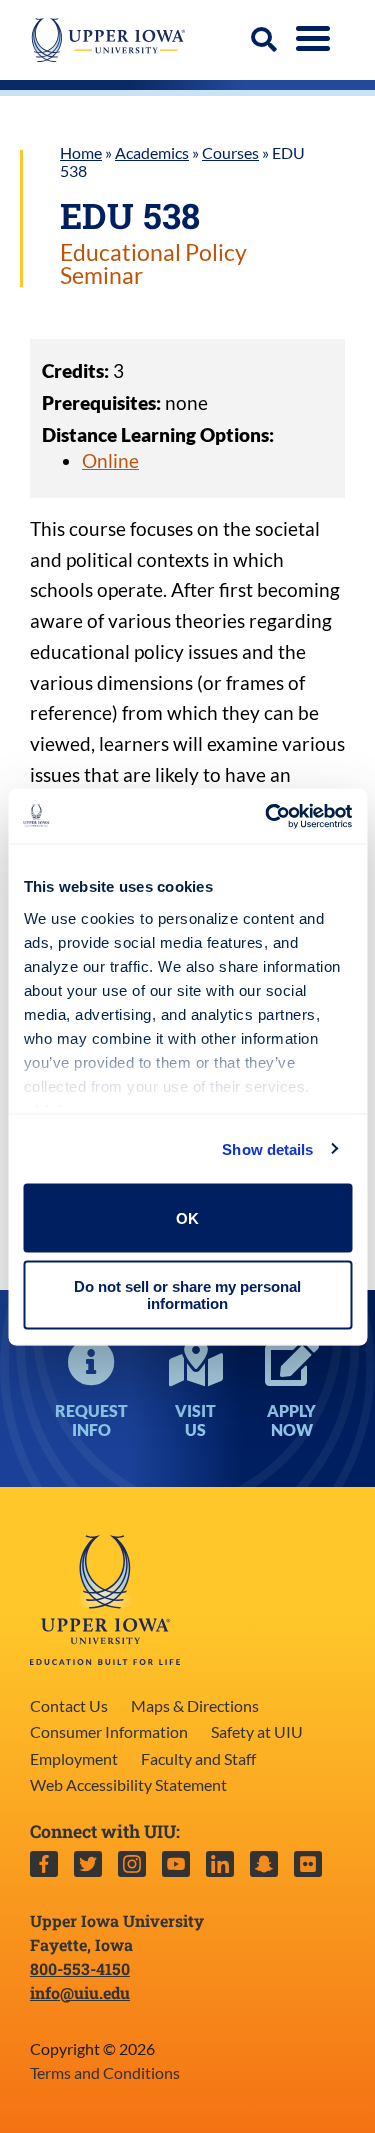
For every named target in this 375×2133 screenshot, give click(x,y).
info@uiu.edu (80, 1992)
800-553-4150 (80, 1968)
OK (187, 1217)
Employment (74, 1758)
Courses (230, 152)
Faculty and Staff (198, 1758)
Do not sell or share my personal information (187, 1294)
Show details (267, 1148)
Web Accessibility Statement (128, 1784)
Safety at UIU (257, 1731)
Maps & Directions (195, 1705)
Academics (152, 152)
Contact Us (69, 1705)
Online (110, 460)
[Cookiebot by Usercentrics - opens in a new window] (267, 816)
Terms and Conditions (105, 2072)
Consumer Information (109, 1731)
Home (81, 152)
